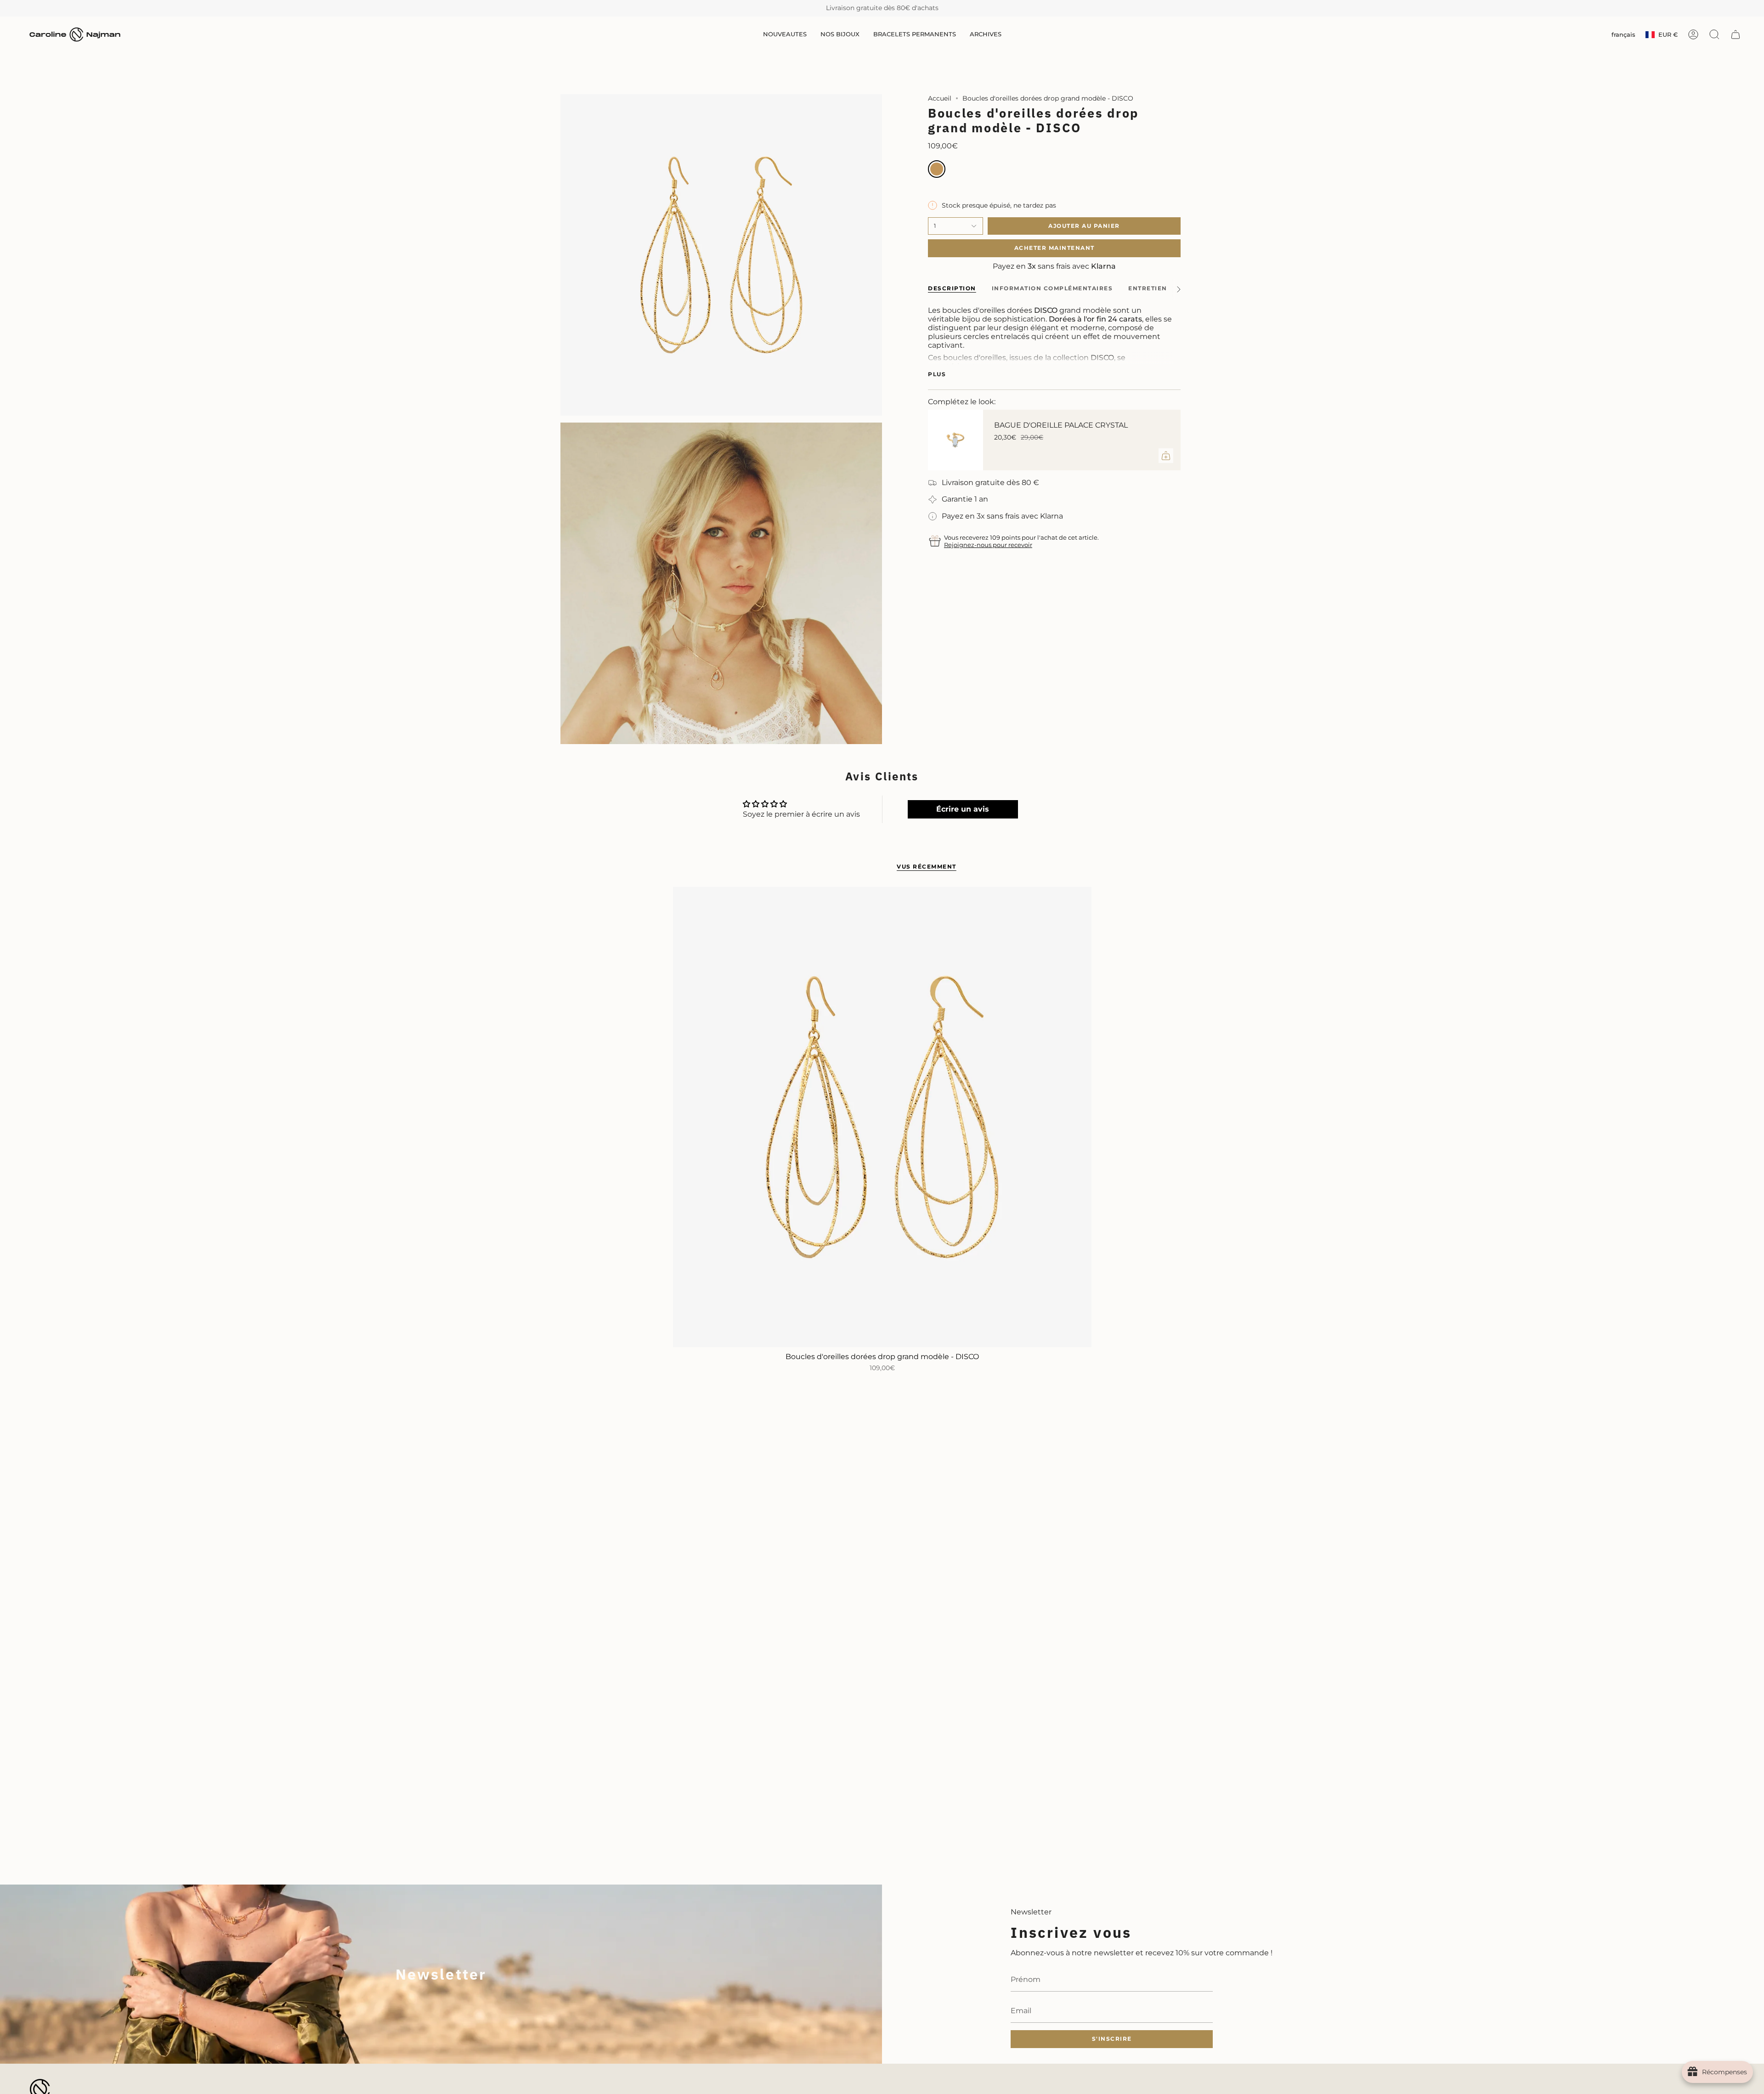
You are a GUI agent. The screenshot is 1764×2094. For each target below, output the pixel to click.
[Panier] (1736, 34)
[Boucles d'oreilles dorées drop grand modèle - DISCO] (882, 1117)
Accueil (940, 98)
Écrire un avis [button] (963, 809)
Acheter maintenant (1054, 248)
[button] (785, 35)
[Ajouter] (1166, 456)
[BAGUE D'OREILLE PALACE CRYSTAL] (955, 440)
